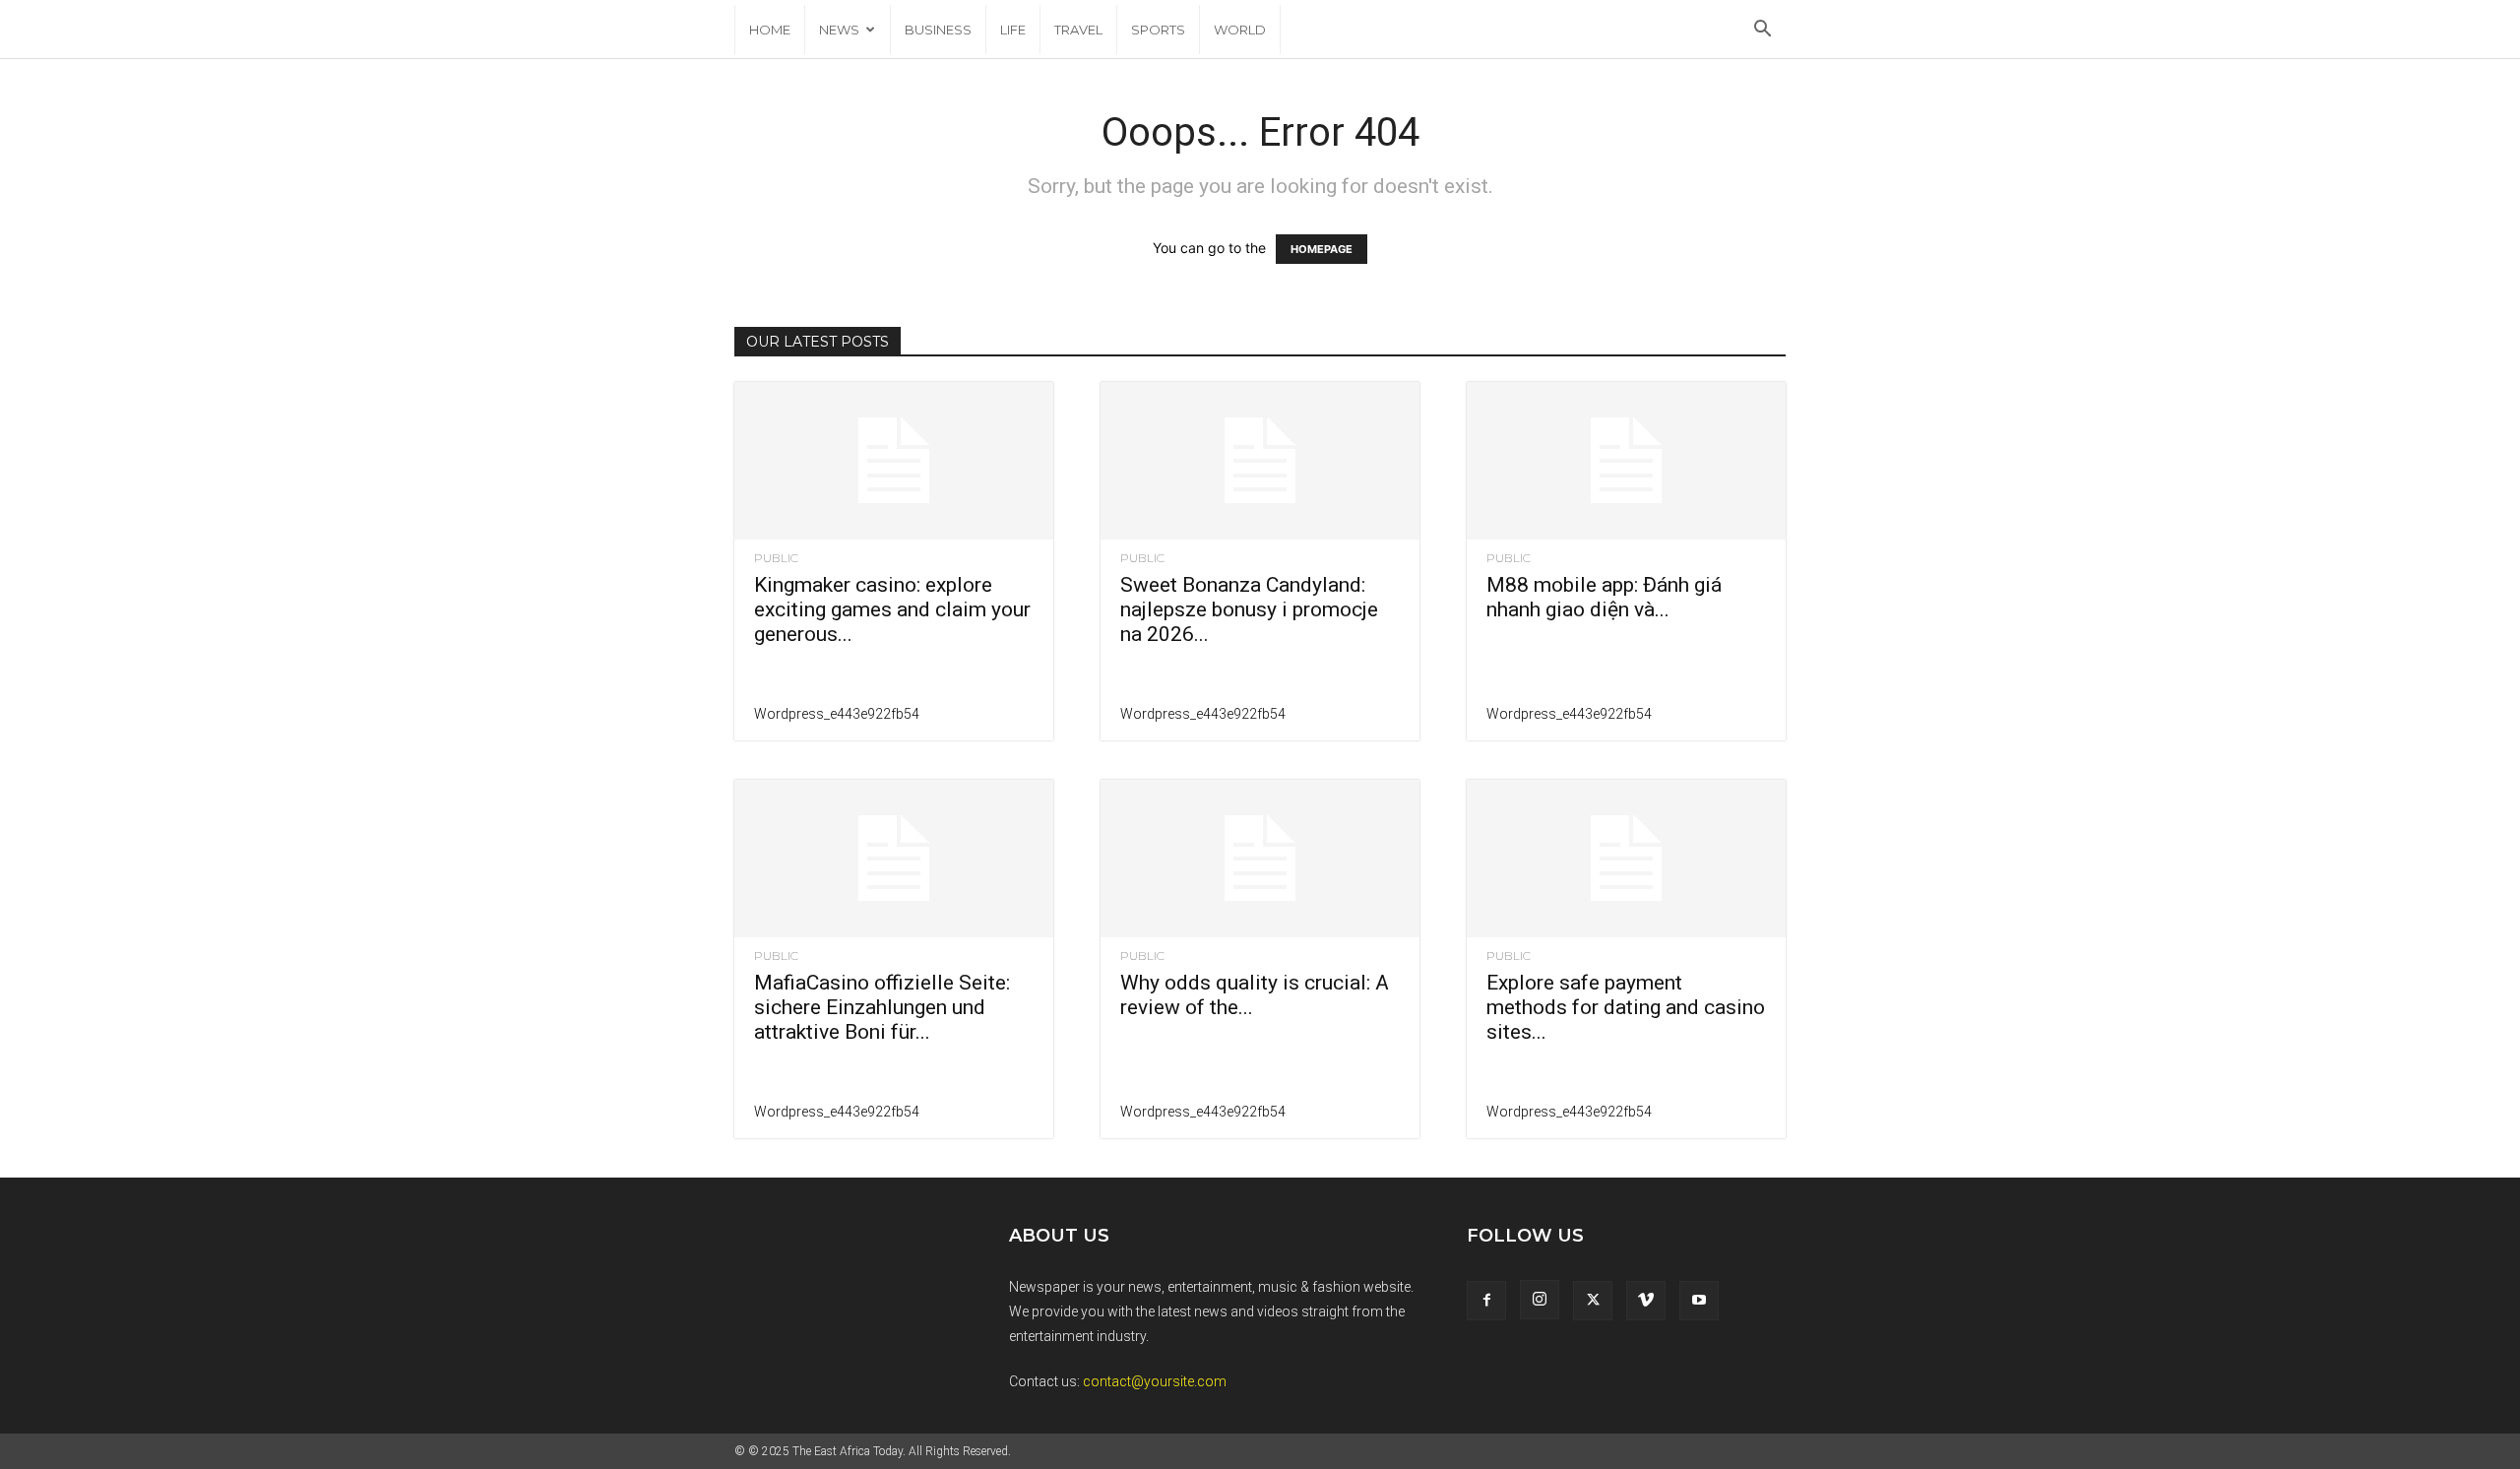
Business (938, 30)
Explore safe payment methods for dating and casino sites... (1626, 1007)
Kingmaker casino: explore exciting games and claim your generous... (892, 609)
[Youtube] (1699, 1301)
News (839, 30)
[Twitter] (1593, 1301)
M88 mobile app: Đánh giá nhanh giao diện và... (1604, 597)
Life (1013, 30)
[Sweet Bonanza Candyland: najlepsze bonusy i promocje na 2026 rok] (1260, 461)
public (776, 558)
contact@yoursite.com (1155, 1381)
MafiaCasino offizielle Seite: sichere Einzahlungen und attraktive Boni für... (882, 1007)
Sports (1158, 30)
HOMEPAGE (1322, 249)
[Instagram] (1540, 1300)
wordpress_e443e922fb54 (837, 714)
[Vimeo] (1646, 1301)
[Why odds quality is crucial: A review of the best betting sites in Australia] (1260, 859)
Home (770, 30)
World (1240, 30)
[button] (1762, 31)
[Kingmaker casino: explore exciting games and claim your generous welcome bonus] (894, 461)
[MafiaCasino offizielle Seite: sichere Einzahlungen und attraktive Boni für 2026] (894, 859)
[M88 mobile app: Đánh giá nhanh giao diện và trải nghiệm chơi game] (1626, 461)
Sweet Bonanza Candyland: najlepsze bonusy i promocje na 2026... (1249, 609)
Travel (1078, 30)
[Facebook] (1486, 1301)
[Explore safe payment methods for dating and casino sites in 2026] (1626, 859)
